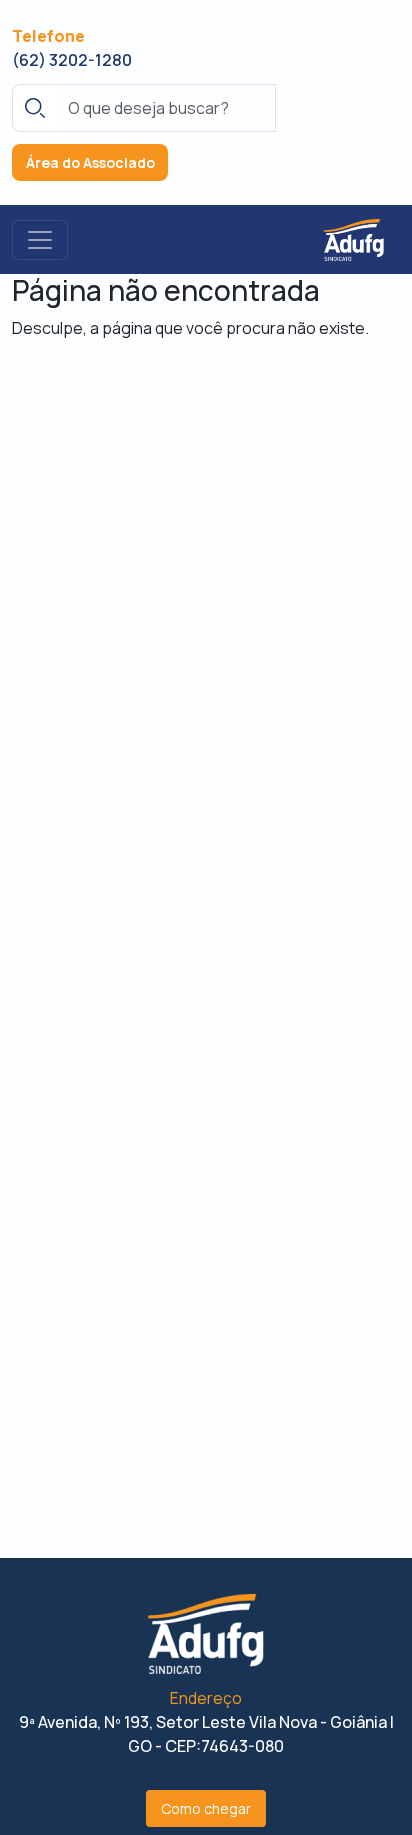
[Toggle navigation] (40, 240)
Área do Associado (90, 162)
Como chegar (206, 1808)
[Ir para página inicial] (354, 239)
